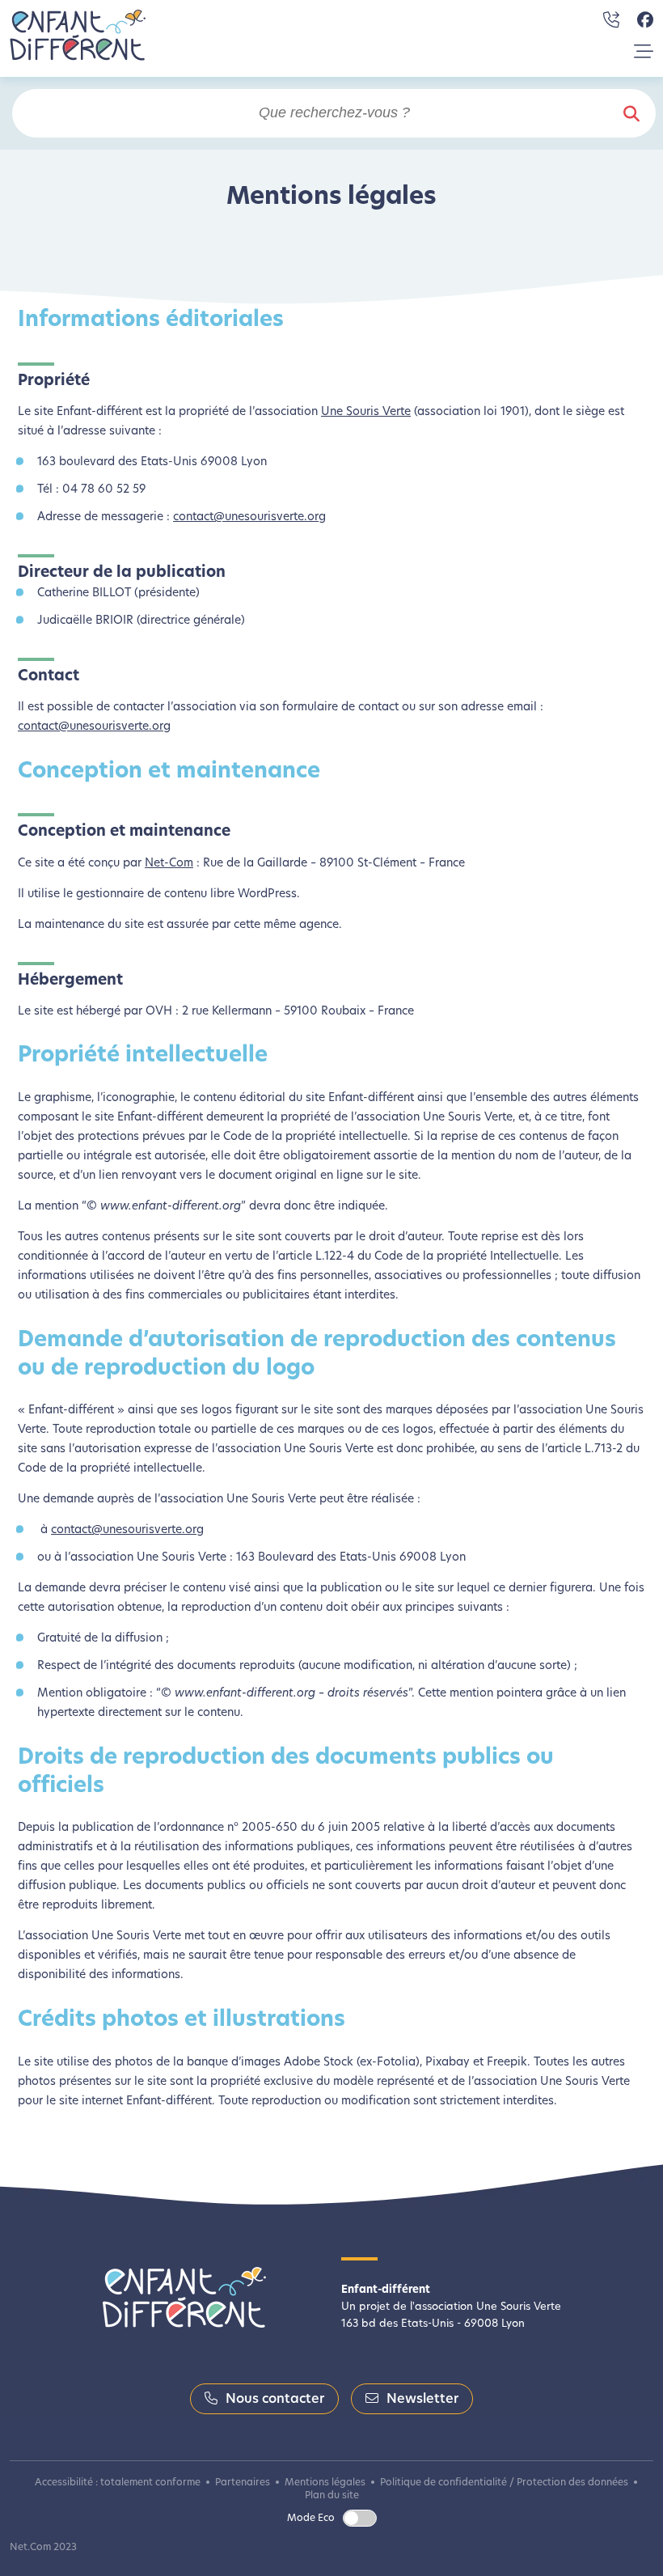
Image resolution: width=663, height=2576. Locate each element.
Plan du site (332, 2496)
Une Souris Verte (366, 412)
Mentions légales (325, 2483)
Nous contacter (275, 2400)
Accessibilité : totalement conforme (118, 2483)
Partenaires (243, 2483)
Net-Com (169, 864)
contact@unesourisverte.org (249, 517)
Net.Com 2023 (43, 2548)
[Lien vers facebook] (645, 20)
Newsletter (422, 2400)
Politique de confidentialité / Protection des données (504, 2483)
